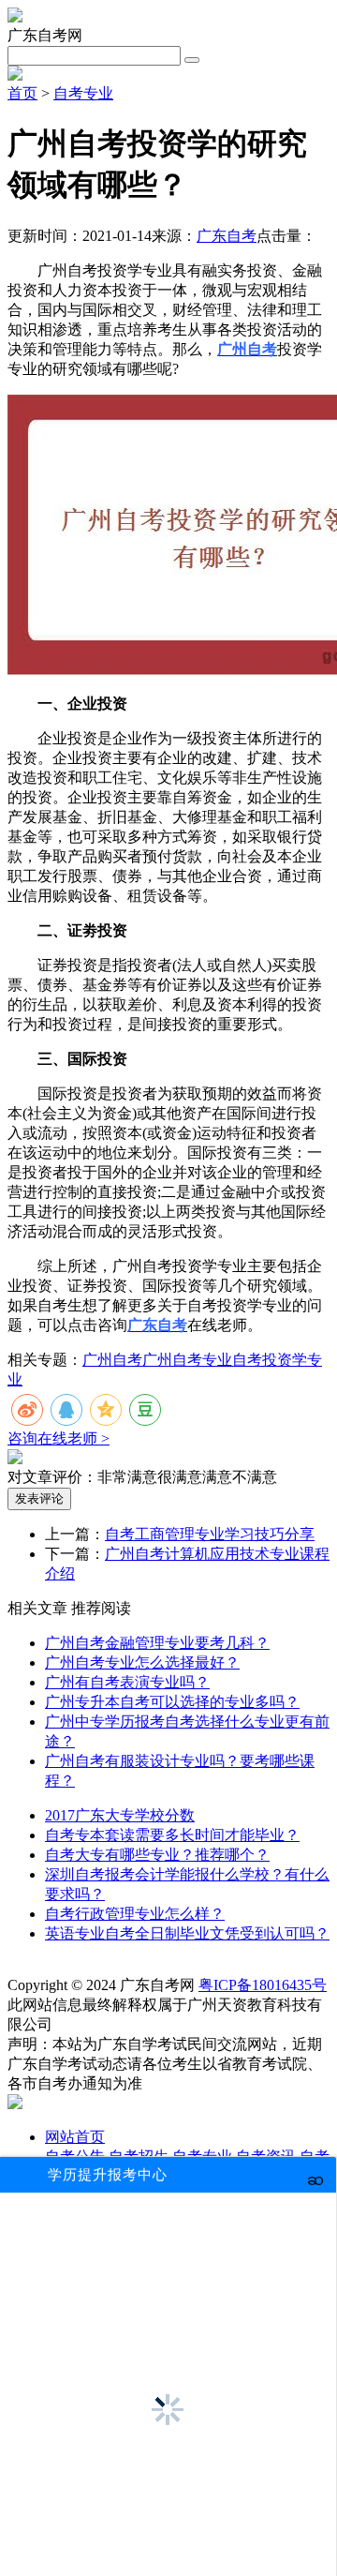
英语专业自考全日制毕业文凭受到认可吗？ (187, 1933)
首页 (22, 93)
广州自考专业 (187, 1360)
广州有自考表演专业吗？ (127, 1682)
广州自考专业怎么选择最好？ (142, 1662)
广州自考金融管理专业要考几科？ (157, 1643)
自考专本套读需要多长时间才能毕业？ (172, 1835)
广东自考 (227, 236)
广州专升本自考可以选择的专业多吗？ (172, 1702)
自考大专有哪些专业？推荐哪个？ (157, 1855)
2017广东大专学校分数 (120, 1815)
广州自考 (112, 1360)
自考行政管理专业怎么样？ (135, 1914)
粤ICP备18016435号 (263, 1985)
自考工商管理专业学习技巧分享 (210, 1534)
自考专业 (83, 93)
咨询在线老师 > (59, 1438)
